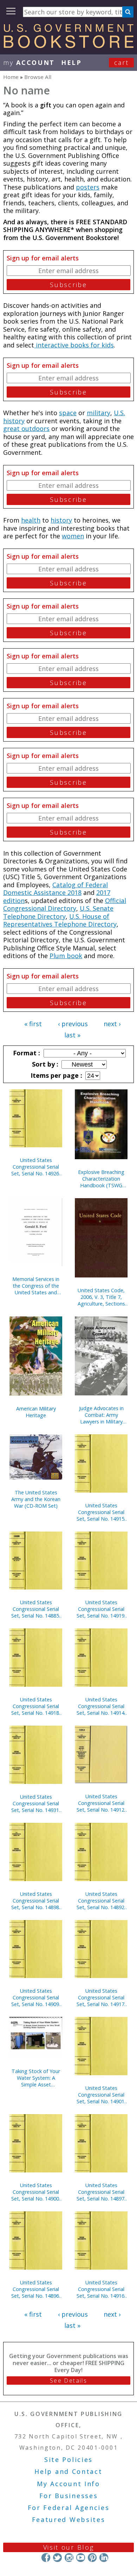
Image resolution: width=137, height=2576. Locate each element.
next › (112, 1024)
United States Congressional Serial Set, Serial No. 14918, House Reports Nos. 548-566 (36, 1706)
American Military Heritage (36, 1412)
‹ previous (73, 1024)
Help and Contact (68, 2471)
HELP (71, 62)
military (99, 413)
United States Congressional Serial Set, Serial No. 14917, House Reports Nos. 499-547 (101, 1997)
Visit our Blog (69, 2547)
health (31, 520)
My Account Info (68, 2484)
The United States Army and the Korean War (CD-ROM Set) (36, 1499)
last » (72, 1035)
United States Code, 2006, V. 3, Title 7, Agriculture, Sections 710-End (101, 1297)
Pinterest (92, 2558)
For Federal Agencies (69, 2508)
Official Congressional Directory (65, 905)
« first (33, 1024)
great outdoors (26, 429)
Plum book (66, 956)
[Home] (68, 46)
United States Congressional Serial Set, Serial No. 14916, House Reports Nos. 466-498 (101, 2289)
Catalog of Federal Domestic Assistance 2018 (56, 889)
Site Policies (68, 2459)
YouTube (81, 2558)
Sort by (44, 1064)
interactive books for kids (74, 345)
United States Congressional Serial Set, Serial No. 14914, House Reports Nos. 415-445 (101, 1706)
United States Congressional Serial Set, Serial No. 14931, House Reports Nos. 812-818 (36, 1803)
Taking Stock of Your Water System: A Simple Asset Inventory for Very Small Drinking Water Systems (36, 2078)
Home (11, 77)
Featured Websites (69, 2519)
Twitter (57, 2558)
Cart (122, 62)
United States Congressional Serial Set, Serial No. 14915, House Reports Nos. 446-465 (101, 1512)
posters (88, 187)
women (73, 536)
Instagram (69, 2558)
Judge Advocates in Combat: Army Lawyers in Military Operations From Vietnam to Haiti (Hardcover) (101, 1415)
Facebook (46, 2558)
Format (26, 1053)
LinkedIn (104, 2558)
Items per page (56, 1075)
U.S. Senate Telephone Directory (58, 912)
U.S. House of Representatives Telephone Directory (60, 920)
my (29, 62)
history (61, 520)
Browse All (38, 77)
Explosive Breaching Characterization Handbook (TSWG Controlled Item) (101, 1179)
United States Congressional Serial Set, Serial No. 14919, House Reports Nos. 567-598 (101, 1609)
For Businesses (69, 2496)
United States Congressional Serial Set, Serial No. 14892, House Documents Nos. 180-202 (101, 1901)
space (68, 413)
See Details (68, 2381)
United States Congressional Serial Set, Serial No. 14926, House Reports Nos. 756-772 (36, 1167)
